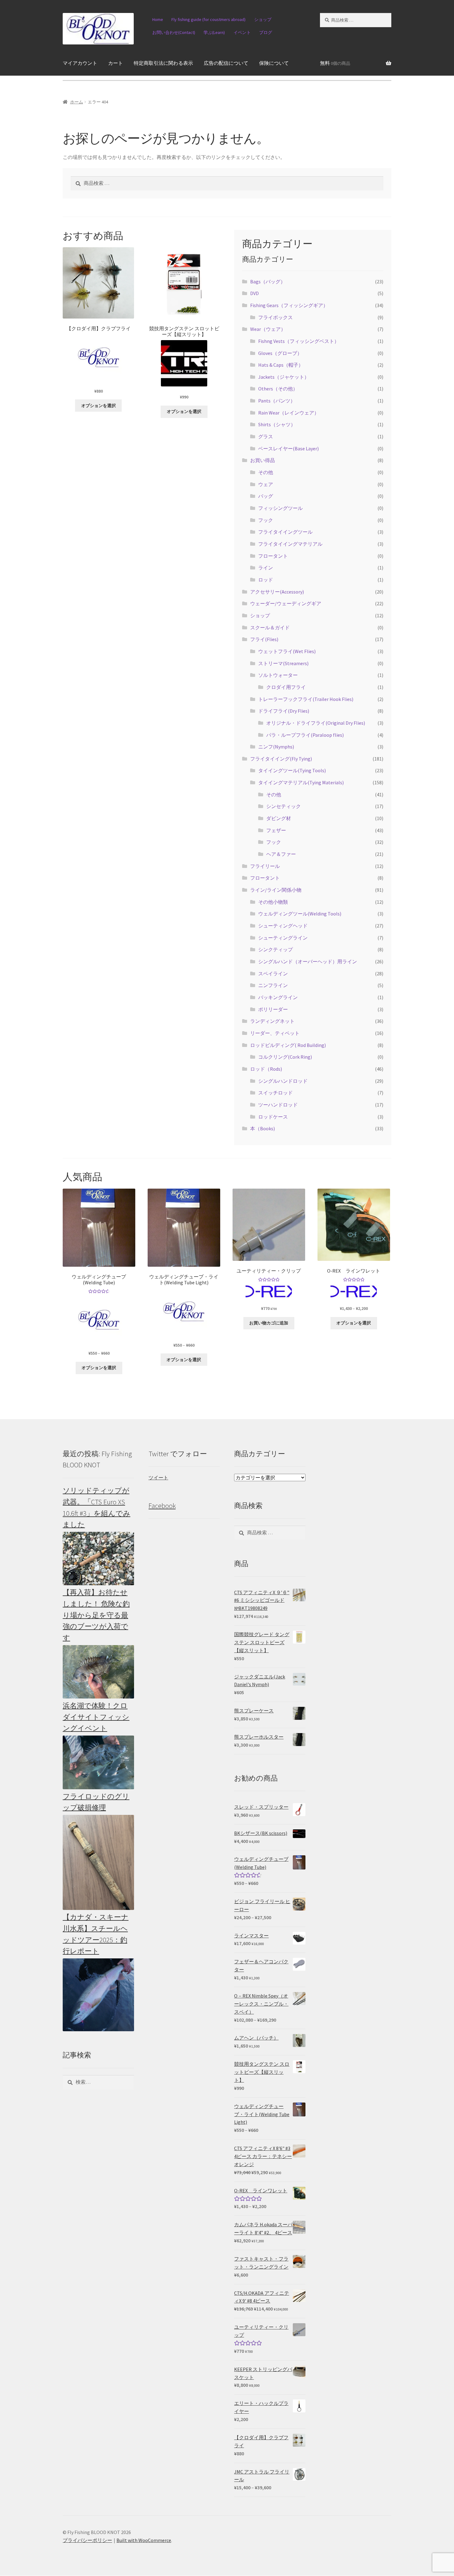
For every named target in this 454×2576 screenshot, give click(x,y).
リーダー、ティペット (275, 1033)
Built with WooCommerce (144, 2540)
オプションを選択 (99, 406)
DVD (254, 293)
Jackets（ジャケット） (284, 377)
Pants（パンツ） (277, 401)
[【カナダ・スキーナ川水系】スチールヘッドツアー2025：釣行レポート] (98, 1995)
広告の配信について (226, 63)
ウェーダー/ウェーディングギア (286, 603)
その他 (266, 472)
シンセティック (284, 806)
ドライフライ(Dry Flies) (284, 711)
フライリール (265, 866)
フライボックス (275, 317)
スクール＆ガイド (270, 627)
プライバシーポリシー (87, 2540)
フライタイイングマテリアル (290, 544)
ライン (266, 568)
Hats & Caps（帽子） (281, 365)
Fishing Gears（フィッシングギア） (289, 305)
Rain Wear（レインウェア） (289, 413)
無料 (335, 63)
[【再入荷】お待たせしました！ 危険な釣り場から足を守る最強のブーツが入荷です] (98, 1672)
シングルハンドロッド (283, 1081)
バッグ (266, 496)
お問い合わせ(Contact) (174, 32)
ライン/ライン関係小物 (276, 890)
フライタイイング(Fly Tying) (281, 759)
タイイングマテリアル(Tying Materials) (301, 782)
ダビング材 (279, 818)
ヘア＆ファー (281, 854)
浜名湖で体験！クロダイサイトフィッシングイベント (96, 1717)
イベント (242, 32)
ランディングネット (272, 1021)
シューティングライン (283, 938)
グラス (266, 436)
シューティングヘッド (283, 926)
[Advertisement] (356, 1541)
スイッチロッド (275, 1093)
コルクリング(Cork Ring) (285, 1057)
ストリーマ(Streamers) (283, 663)
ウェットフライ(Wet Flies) (287, 651)
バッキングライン (278, 997)
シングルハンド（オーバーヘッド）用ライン (308, 961)
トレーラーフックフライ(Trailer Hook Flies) (306, 699)
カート (116, 63)
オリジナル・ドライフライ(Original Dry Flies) (316, 723)
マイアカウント (80, 63)
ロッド (266, 580)
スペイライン (273, 973)
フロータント (273, 556)
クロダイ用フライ (286, 687)
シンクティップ (275, 949)
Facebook (162, 1506)
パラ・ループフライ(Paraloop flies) (305, 735)
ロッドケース (273, 1117)
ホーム (77, 102)
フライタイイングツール (285, 532)
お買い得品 (263, 460)
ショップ (263, 19)
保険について (274, 63)
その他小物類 (273, 902)
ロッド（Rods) (266, 1069)
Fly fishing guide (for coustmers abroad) (208, 19)
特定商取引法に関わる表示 (163, 63)
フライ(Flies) (264, 639)
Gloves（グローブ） (280, 353)
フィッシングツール (280, 508)
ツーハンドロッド (278, 1105)
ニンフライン (273, 985)
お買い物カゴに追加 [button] (269, 1323)
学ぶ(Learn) (214, 32)
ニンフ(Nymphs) (276, 747)
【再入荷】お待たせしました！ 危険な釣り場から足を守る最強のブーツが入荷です (96, 1615)
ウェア (266, 484)
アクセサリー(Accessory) (277, 592)
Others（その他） (278, 389)
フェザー (276, 830)
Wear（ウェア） (268, 329)
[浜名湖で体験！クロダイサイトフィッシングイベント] (98, 1762)
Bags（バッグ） (268, 281)
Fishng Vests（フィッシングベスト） (299, 341)
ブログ (266, 32)
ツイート (158, 1478)
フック (266, 520)
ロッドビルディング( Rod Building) (288, 1045)
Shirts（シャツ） (277, 424)
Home (158, 19)
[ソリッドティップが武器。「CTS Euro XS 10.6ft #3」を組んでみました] (98, 1559)
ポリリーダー (273, 1009)
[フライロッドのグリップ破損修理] (98, 1862)
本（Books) (263, 1128)
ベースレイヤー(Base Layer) (288, 448)
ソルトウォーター (278, 675)
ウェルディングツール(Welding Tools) (300, 914)
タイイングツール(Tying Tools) (292, 770)
